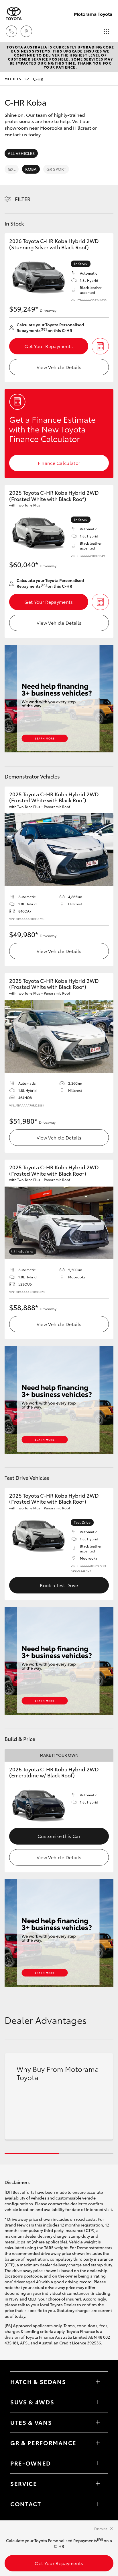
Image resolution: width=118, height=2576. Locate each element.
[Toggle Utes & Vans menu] (98, 2422)
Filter (23, 199)
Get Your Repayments (49, 346)
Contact (26, 2504)
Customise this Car (59, 1836)
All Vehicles (21, 153)
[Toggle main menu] (107, 31)
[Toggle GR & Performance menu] (98, 2443)
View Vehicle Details (59, 367)
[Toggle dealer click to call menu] (11, 31)
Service (24, 2483)
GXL (12, 169)
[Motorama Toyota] (14, 14)
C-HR (24, 79)
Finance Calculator (59, 463)
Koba (31, 169)
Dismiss (101, 2529)
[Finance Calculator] (100, 346)
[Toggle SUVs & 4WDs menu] (98, 2402)
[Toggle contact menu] (98, 2463)
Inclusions (25, 1251)
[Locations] (26, 31)
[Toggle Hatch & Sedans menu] (98, 2382)
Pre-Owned (31, 2463)
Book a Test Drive (59, 1585)
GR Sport (56, 169)
